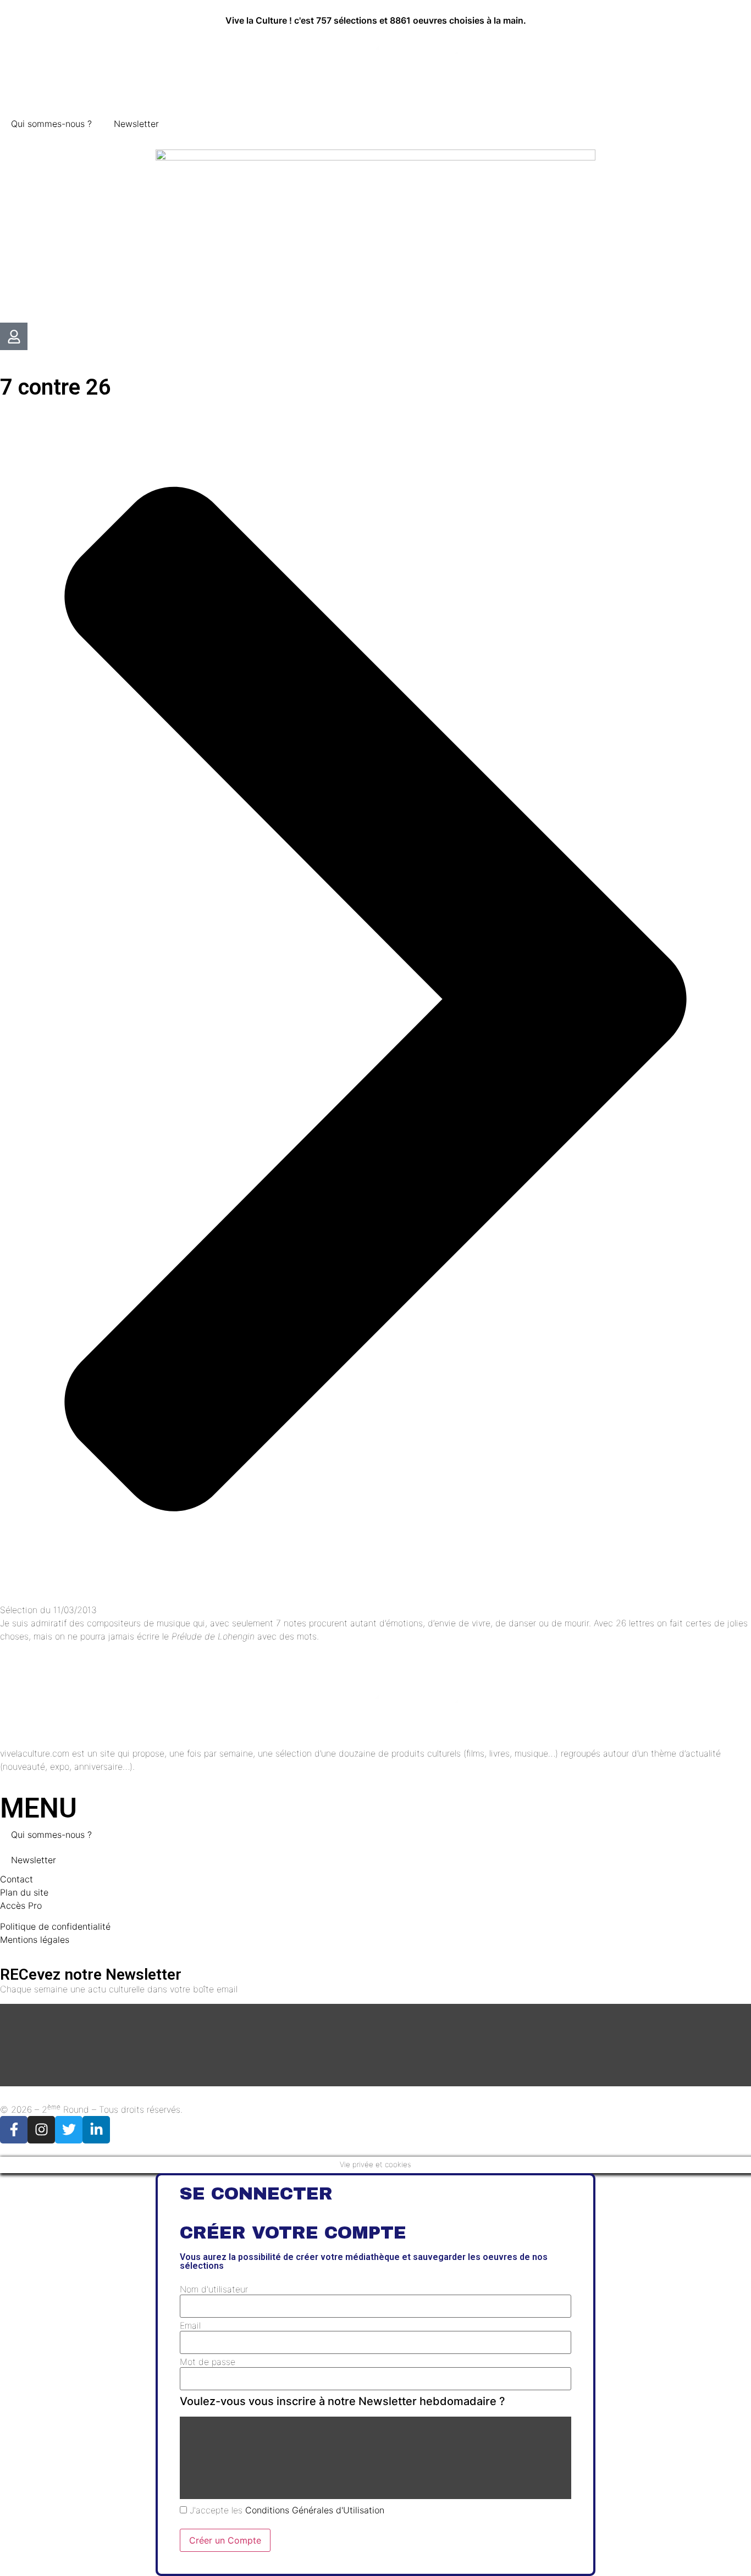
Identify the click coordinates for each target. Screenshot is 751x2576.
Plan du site (24, 1892)
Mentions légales (35, 1940)
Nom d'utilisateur (214, 2289)
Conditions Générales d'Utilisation (315, 2510)
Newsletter (136, 124)
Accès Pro (21, 1905)
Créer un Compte (225, 2540)
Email (190, 2325)
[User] (14, 336)
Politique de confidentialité (55, 1926)
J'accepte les (286, 2510)
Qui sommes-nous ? (51, 124)
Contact (16, 1879)
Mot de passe (208, 2362)
